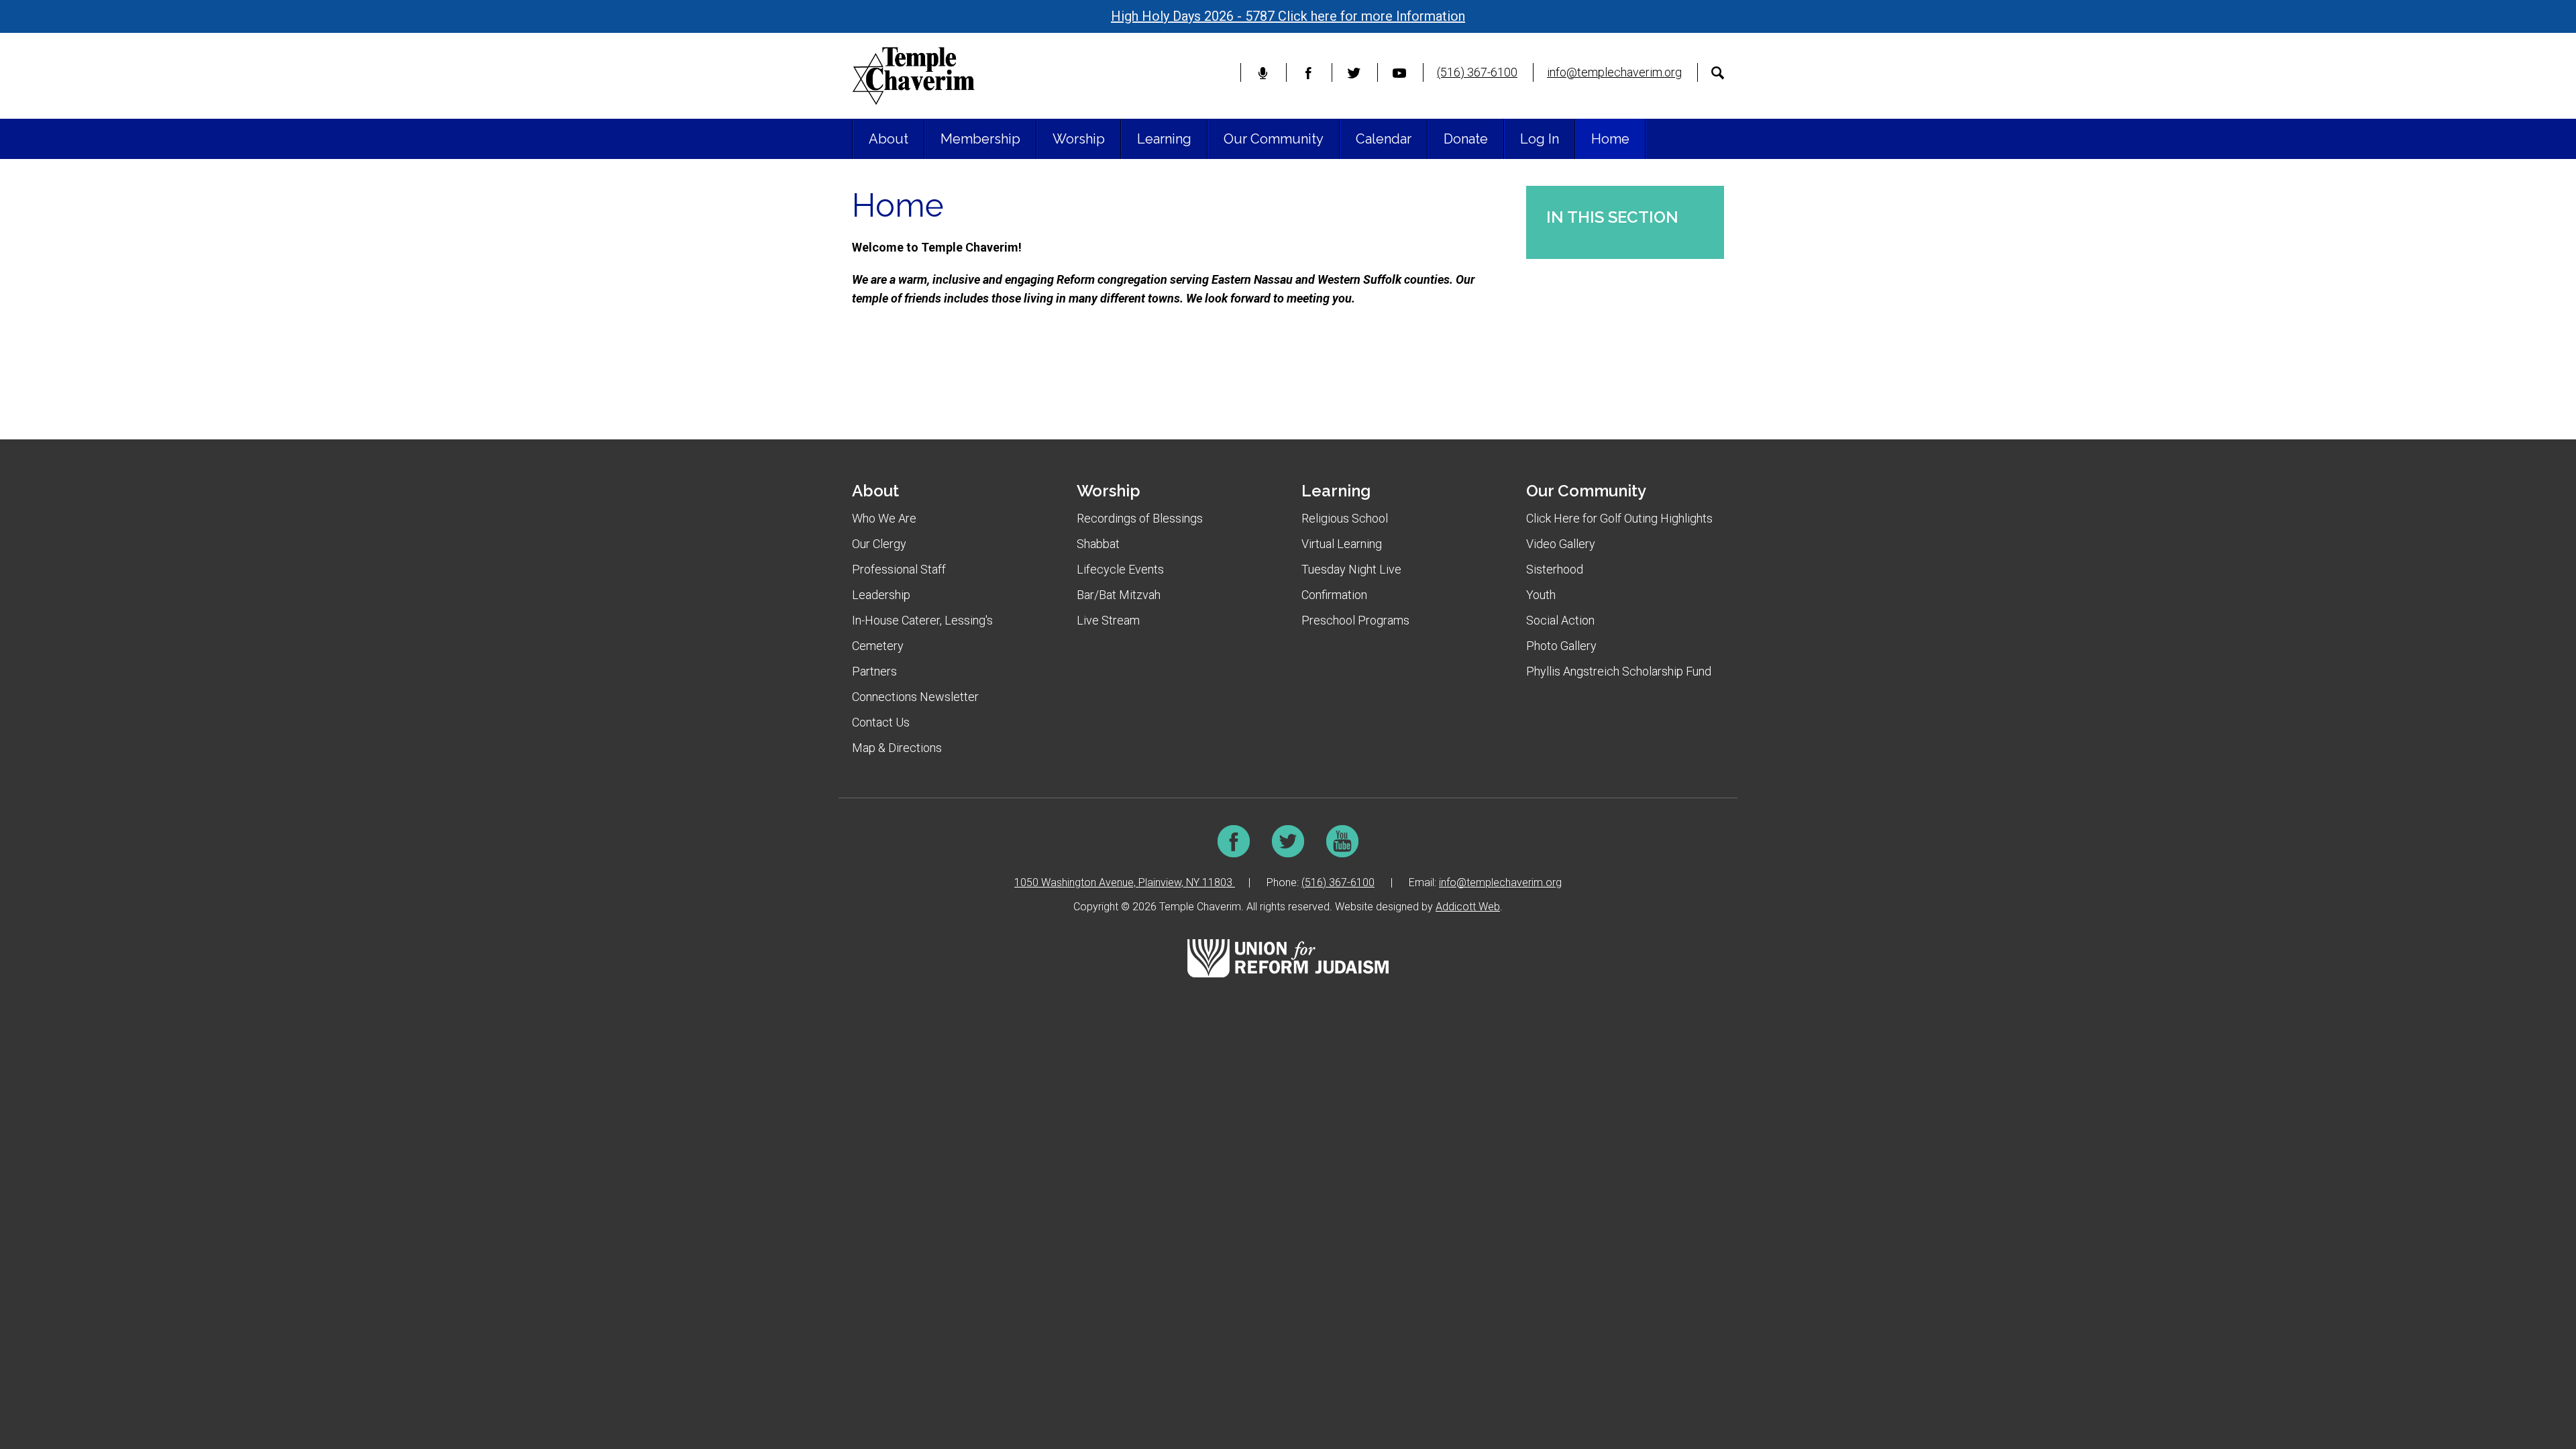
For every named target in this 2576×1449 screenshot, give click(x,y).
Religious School (1345, 518)
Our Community (1274, 139)
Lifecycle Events (1120, 569)
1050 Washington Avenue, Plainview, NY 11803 (1125, 882)
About (889, 139)
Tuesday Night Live (1351, 569)
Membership (980, 139)
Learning (1164, 139)
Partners (874, 671)
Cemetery (878, 646)
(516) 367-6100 (1477, 72)
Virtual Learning (1342, 544)
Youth (1541, 595)
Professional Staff (899, 569)
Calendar (1384, 139)
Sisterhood (1555, 569)
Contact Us (881, 722)
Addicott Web (1468, 907)
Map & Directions (897, 748)
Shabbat (1098, 544)
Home (1610, 139)
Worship (1079, 139)
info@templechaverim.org (1614, 72)
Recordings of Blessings (1140, 518)
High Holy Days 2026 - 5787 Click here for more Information (1288, 16)
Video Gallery (1561, 544)
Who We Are (884, 518)
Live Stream (1108, 620)
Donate (1466, 139)
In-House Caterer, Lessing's (922, 620)
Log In (1540, 139)
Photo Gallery (1561, 646)
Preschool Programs (1355, 620)
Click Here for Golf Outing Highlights (1619, 518)
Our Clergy (879, 544)
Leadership (881, 595)
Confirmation (1334, 595)
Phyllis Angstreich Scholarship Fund (1619, 671)
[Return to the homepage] (913, 76)
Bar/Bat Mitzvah (1119, 595)
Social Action (1560, 620)
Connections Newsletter (915, 697)
